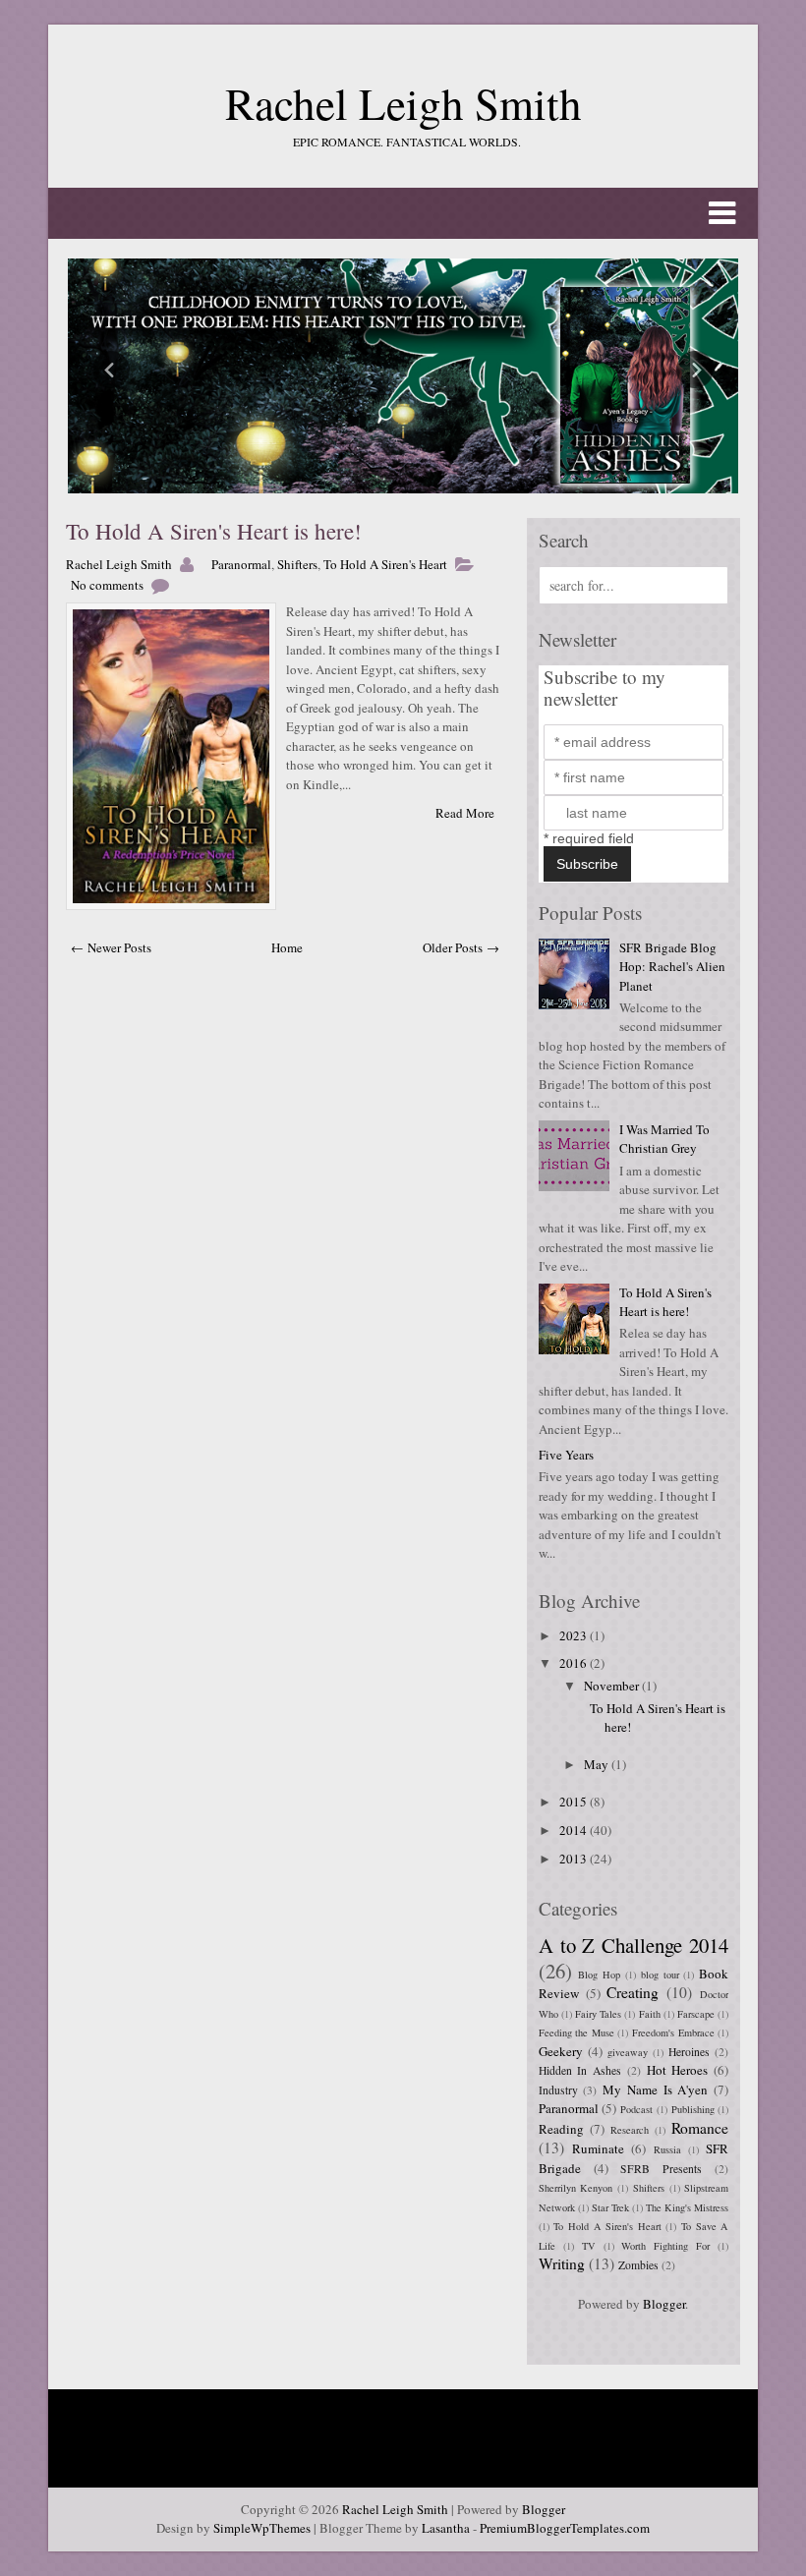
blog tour (660, 1975)
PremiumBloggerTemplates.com (565, 2528)
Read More (465, 813)
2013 (575, 1859)
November (613, 1686)
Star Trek (610, 2207)
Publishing (693, 2109)
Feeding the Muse (576, 2032)
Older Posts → (461, 947)
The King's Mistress (687, 2207)
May (598, 1764)
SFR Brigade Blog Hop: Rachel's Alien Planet (672, 967)
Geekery (561, 2051)
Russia (667, 2149)
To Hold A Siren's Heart (385, 564)
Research (630, 2130)
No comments (107, 585)
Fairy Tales (598, 2014)
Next (695, 370)
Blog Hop (599, 1975)
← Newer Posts (111, 947)
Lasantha (446, 2528)
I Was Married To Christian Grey (664, 1139)
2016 (575, 1663)
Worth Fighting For (665, 2246)
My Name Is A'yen (655, 2089)
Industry (558, 2090)
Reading (561, 2129)
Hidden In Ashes (580, 2070)
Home (287, 947)
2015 (575, 1802)
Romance (700, 2128)
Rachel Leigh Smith (403, 103)
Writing (562, 2263)
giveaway (628, 2052)
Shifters (297, 564)
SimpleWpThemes (262, 2528)
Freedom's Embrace (673, 2032)
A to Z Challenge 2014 (634, 1945)
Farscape (696, 2014)
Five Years (566, 1455)
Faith (650, 2014)
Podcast (636, 2109)
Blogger (664, 2304)
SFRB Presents (661, 2169)
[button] (403, 213)
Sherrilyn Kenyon (576, 2188)
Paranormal (241, 564)
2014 (575, 1830)
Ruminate (598, 2148)
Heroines (689, 2052)
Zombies (638, 2265)
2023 (575, 1635)
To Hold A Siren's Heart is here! (214, 531)
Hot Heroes (678, 2070)
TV (589, 2246)
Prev (111, 370)
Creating (633, 1992)
